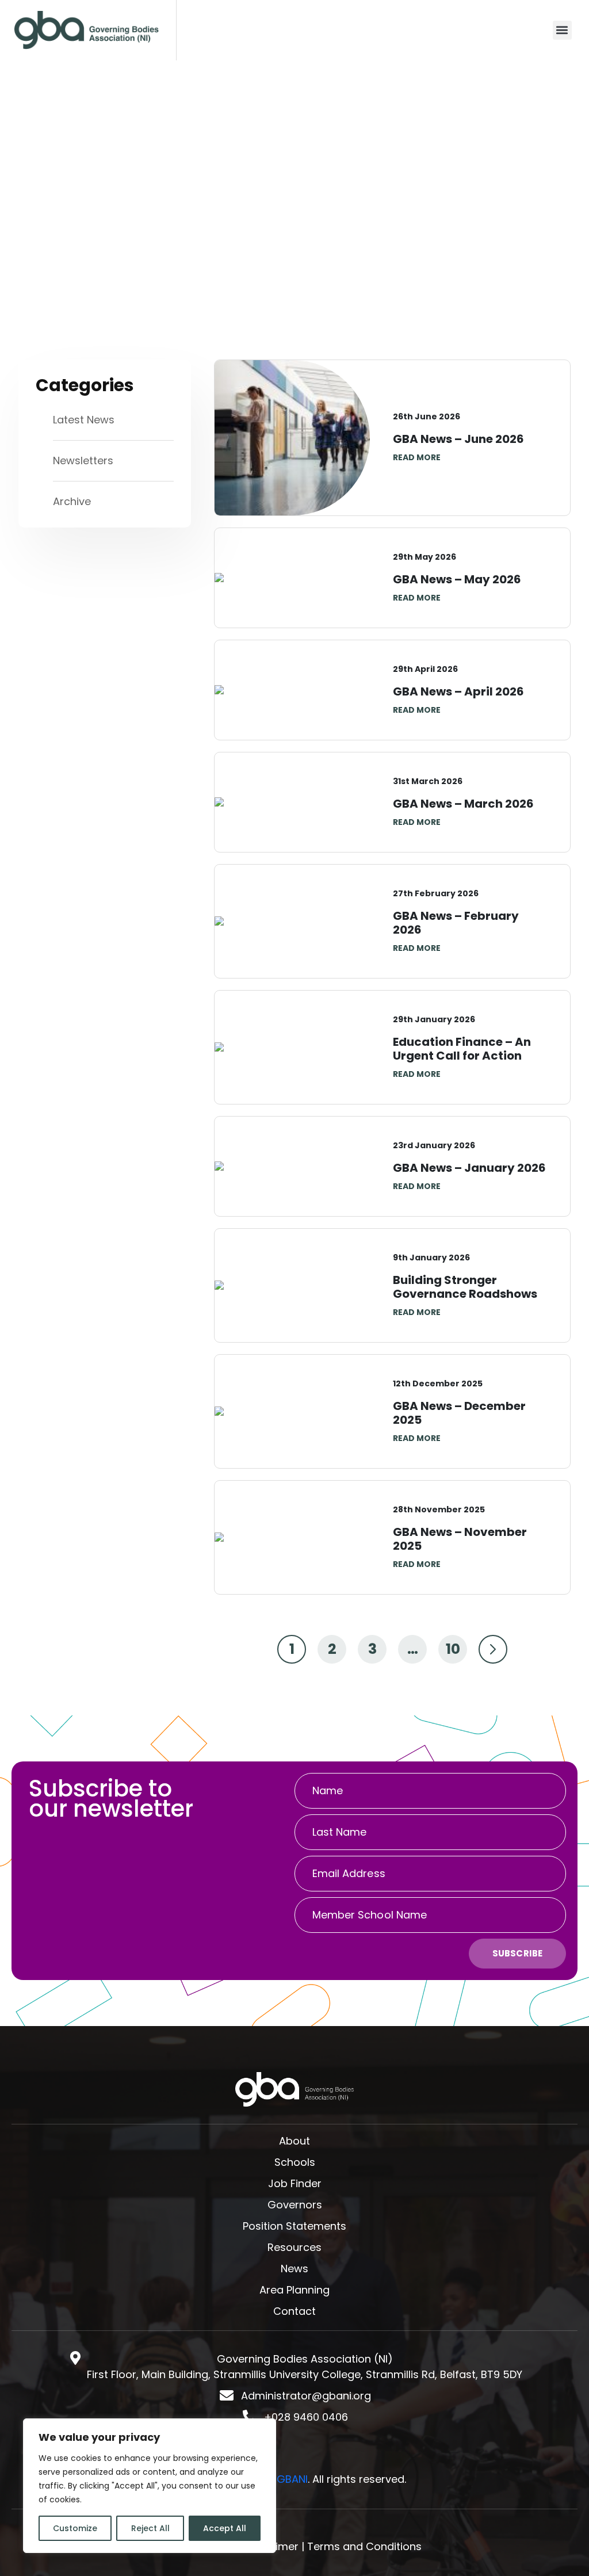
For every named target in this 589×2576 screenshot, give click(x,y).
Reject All (150, 2528)
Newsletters (83, 460)
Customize (75, 2528)
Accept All (225, 2528)
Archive (72, 501)
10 (453, 1649)
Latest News (84, 420)
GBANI (292, 2479)
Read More (417, 457)
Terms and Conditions (364, 2546)
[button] (562, 30)
